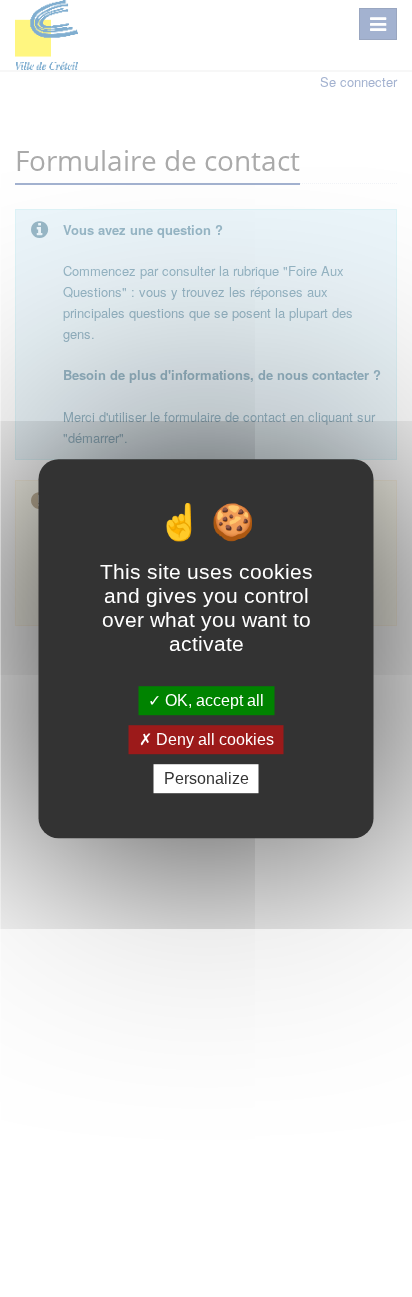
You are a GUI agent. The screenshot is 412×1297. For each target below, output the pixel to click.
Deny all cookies (213, 739)
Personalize (206, 778)
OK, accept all (212, 700)
